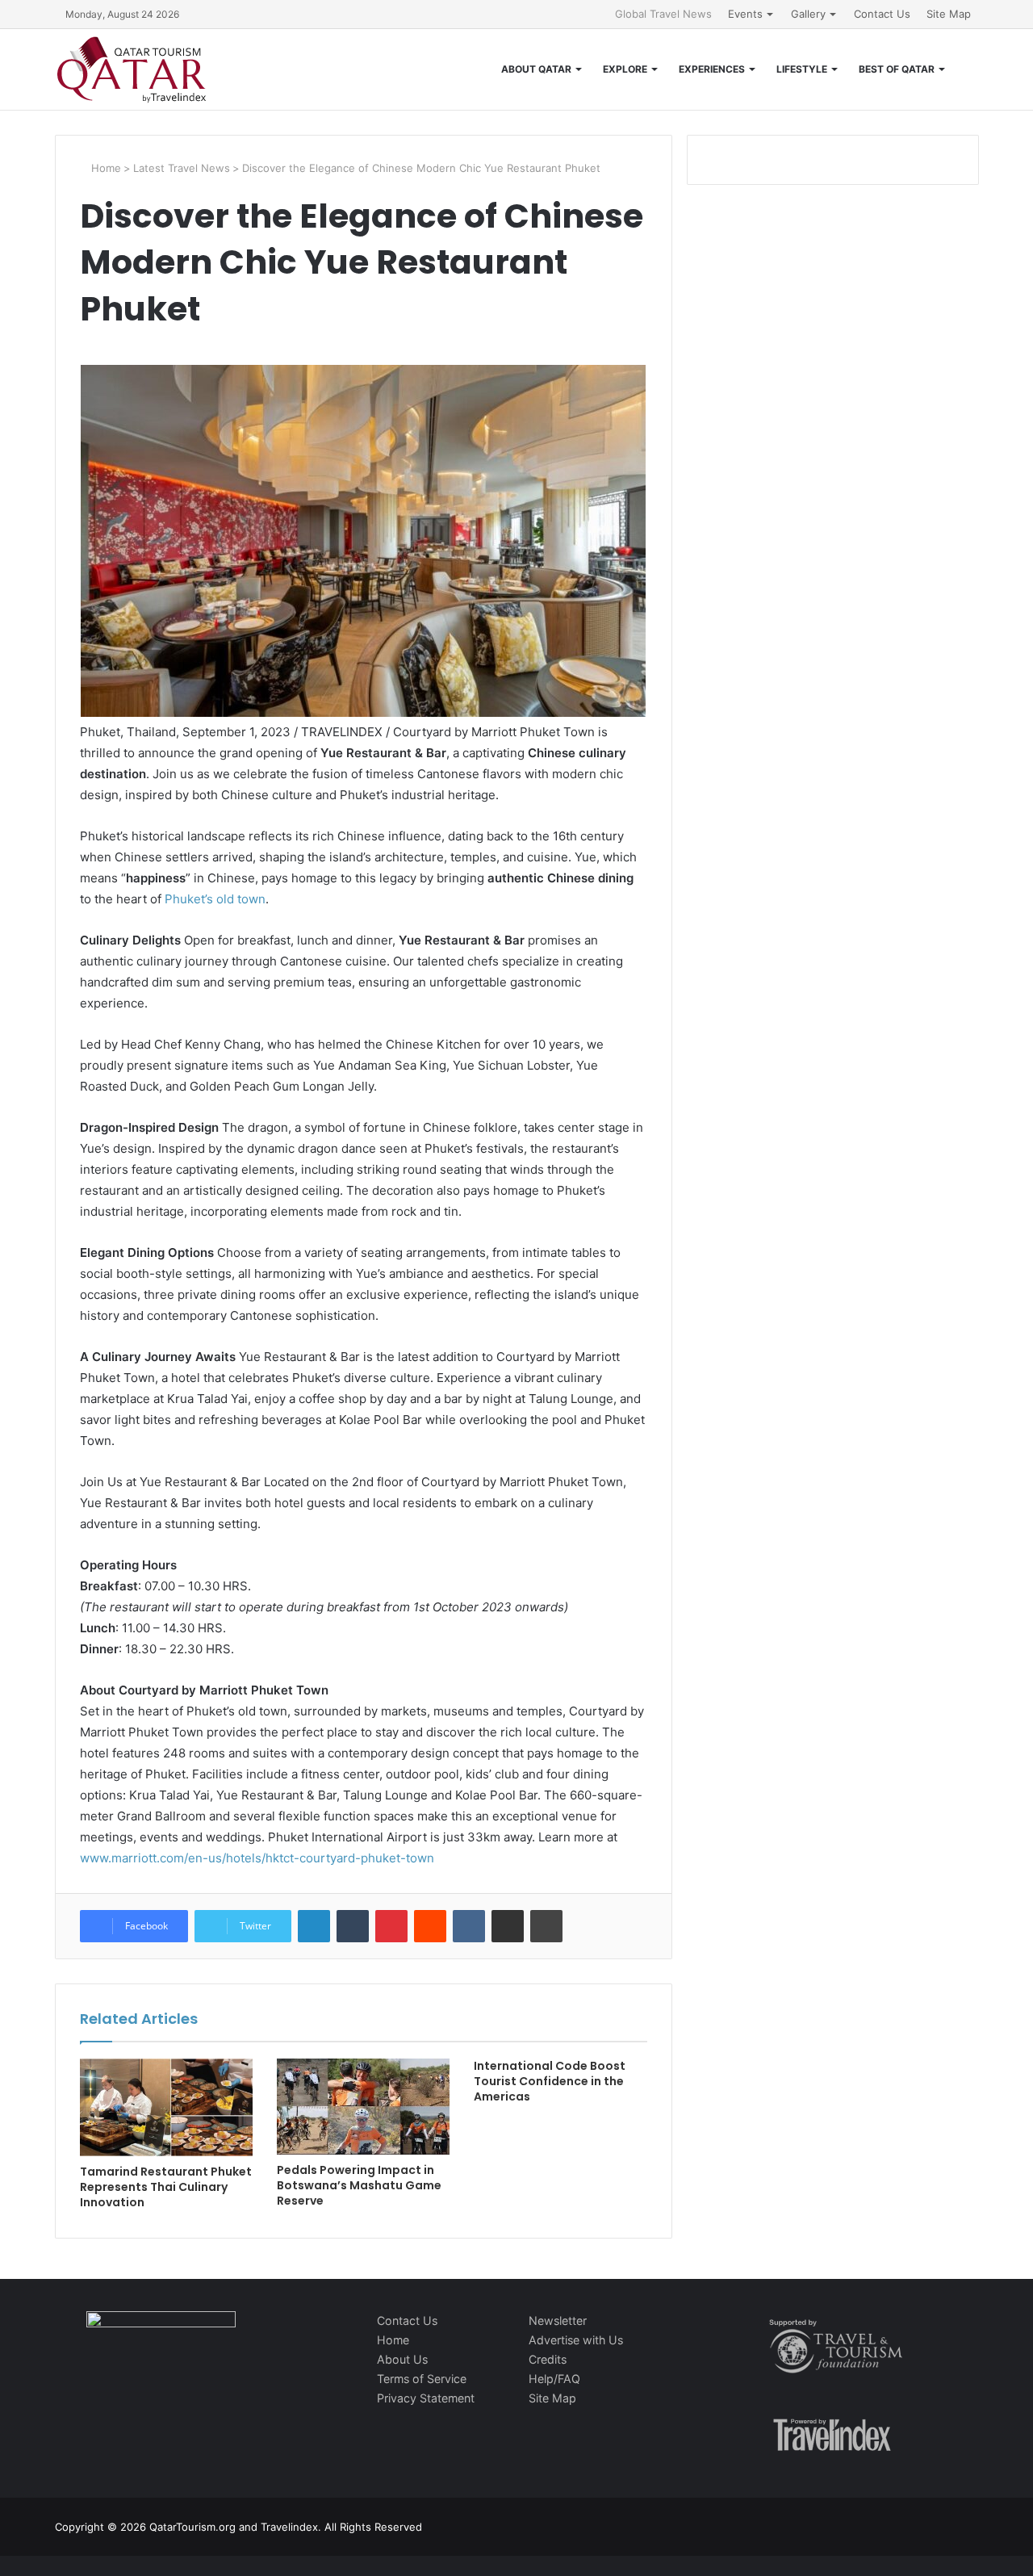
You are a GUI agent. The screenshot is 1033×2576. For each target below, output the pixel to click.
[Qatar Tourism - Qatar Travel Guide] (132, 69)
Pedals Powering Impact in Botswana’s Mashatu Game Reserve (359, 2185)
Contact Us (882, 14)
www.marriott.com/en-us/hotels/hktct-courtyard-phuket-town (257, 1858)
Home (105, 168)
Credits (548, 2359)
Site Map (949, 14)
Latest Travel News (182, 168)
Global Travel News (663, 14)
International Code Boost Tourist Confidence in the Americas (550, 2081)
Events (745, 14)
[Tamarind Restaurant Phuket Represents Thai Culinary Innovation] (166, 2107)
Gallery (808, 14)
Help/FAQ (554, 2379)
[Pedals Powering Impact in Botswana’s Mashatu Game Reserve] (363, 2107)
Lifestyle (802, 69)
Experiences (712, 69)
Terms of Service (422, 2379)
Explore (625, 69)
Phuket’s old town (215, 899)
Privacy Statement (426, 2398)
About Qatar (536, 69)
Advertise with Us (576, 2340)
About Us (402, 2359)
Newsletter (558, 2320)
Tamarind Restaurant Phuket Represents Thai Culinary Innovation (166, 2187)
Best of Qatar (897, 69)
